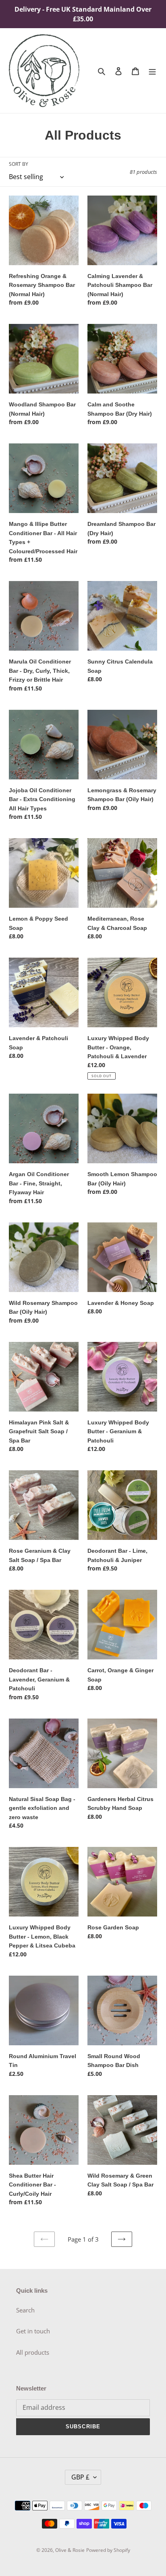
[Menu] (152, 71)
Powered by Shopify (108, 2550)
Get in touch (33, 2331)
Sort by (19, 164)
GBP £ (80, 2477)
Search (25, 2310)
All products (33, 2352)
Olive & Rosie (70, 2550)
